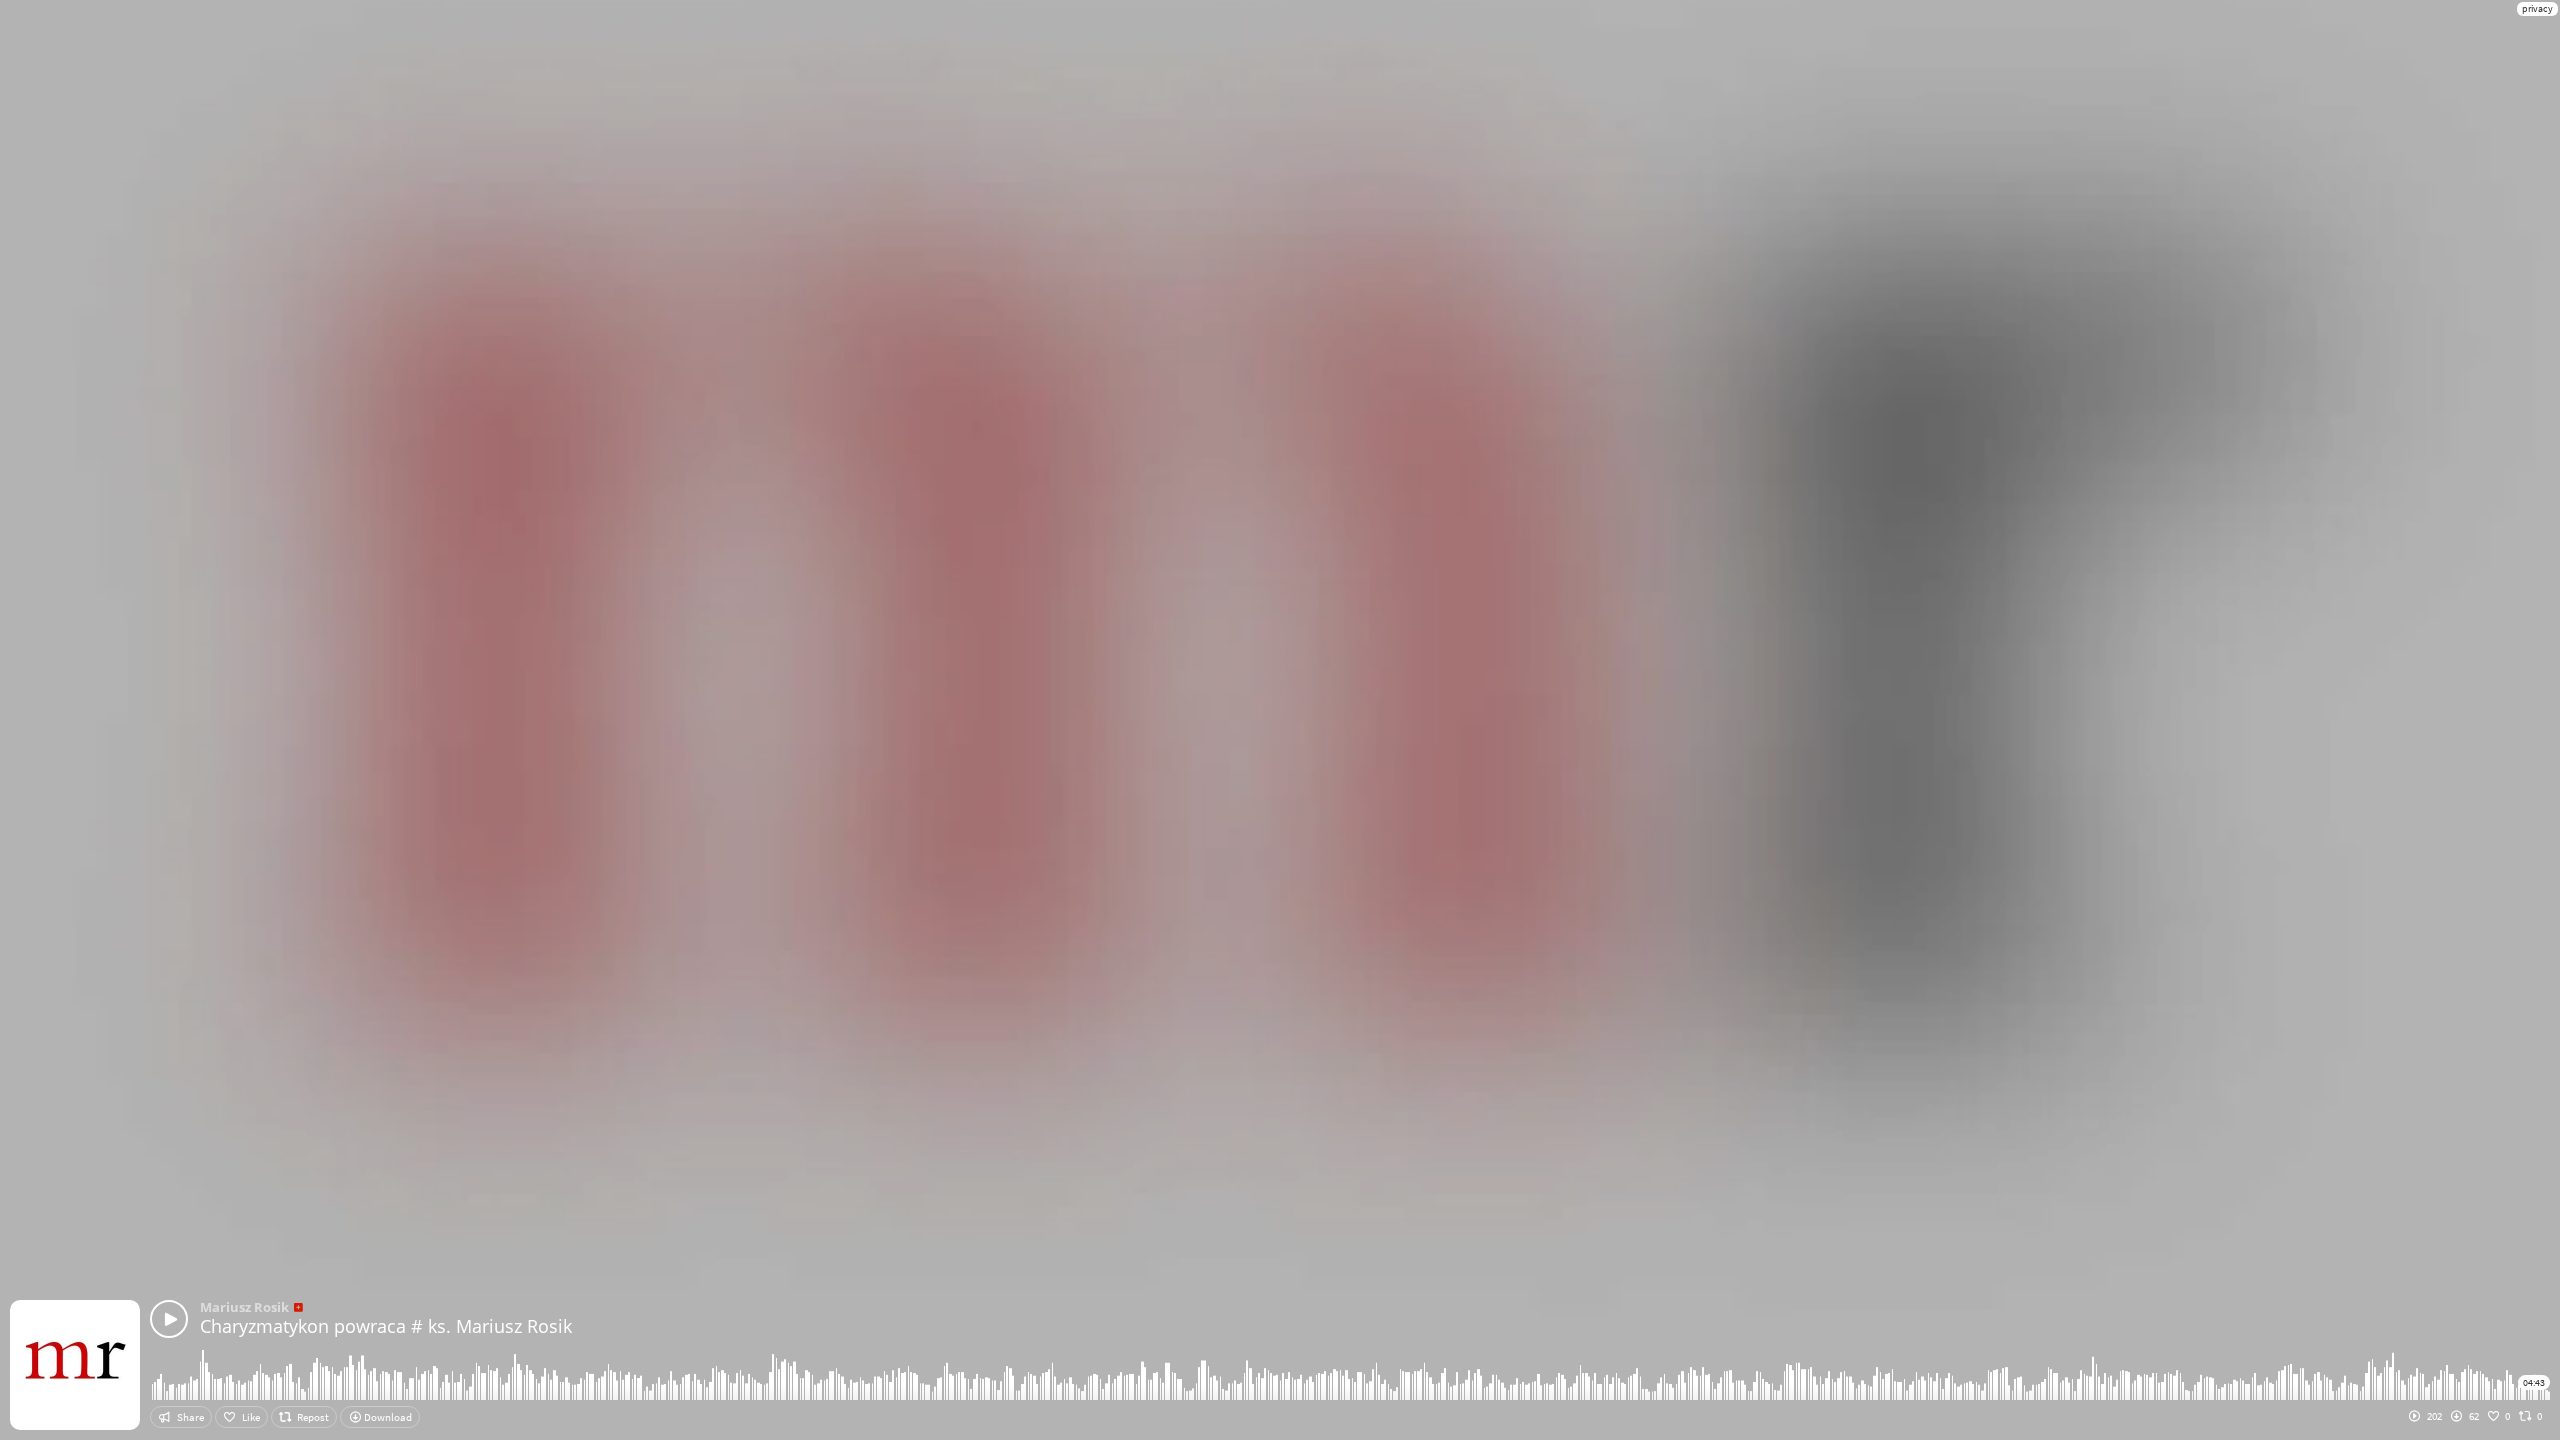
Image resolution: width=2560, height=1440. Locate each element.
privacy (2537, 8)
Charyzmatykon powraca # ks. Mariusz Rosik (386, 1326)
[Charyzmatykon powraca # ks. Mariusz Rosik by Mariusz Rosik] (169, 1319)
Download (387, 1417)
